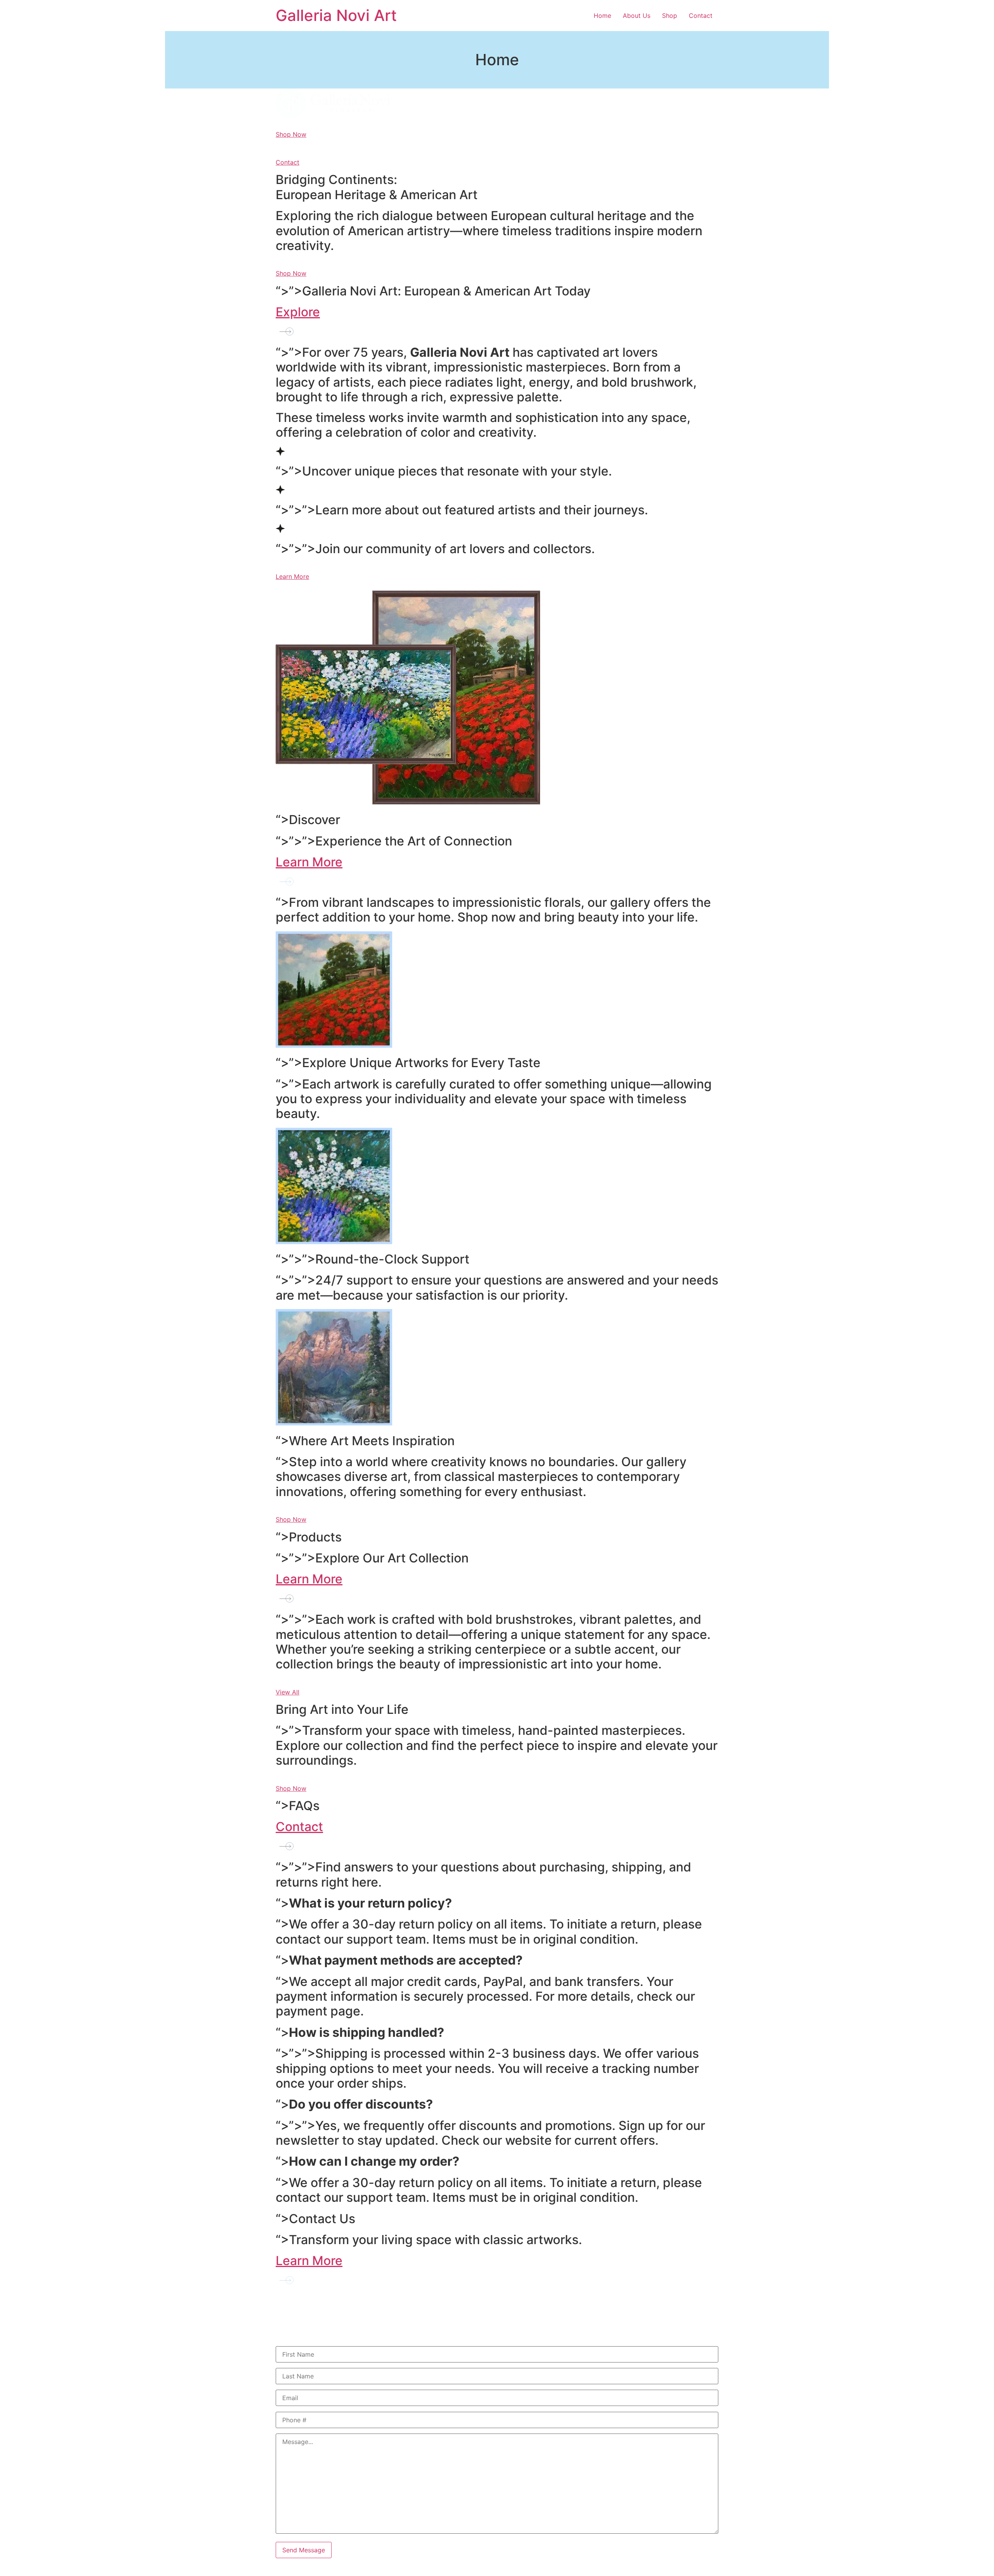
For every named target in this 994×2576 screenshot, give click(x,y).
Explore (298, 312)
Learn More (292, 576)
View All (288, 1692)
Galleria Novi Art (336, 15)
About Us (637, 16)
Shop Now (291, 134)
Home (602, 16)
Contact (701, 16)
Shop (670, 16)
